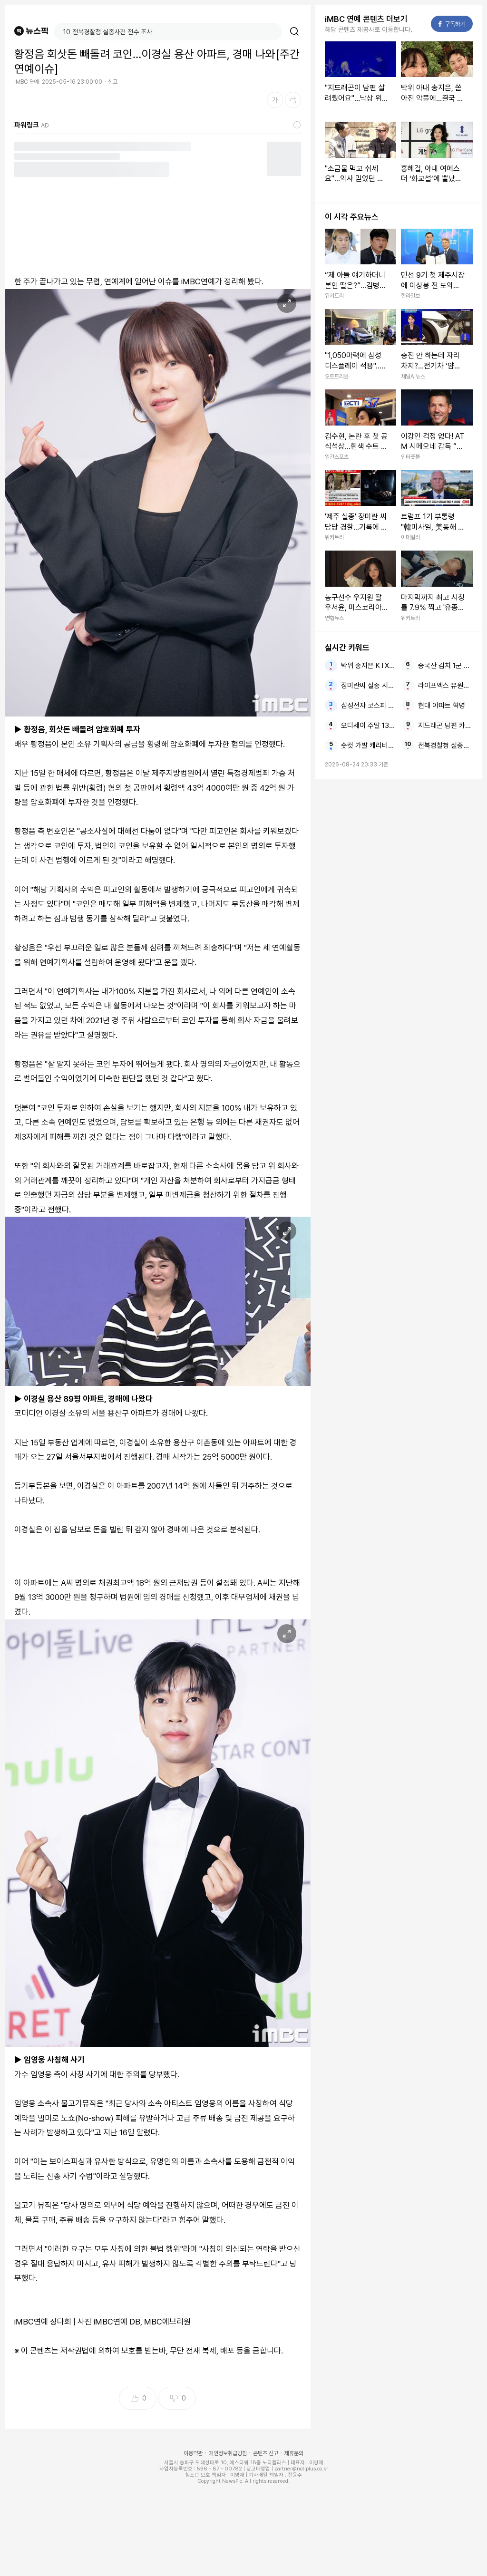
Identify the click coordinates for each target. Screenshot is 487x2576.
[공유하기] (293, 100)
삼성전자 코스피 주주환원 (368, 706)
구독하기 (452, 24)
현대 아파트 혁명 (442, 706)
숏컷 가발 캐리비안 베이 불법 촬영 (368, 746)
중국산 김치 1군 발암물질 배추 (445, 666)
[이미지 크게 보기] (287, 303)
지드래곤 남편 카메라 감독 (445, 726)
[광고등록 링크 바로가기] (297, 125)
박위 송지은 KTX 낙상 (368, 666)
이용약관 (193, 2453)
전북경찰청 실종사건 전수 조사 (445, 746)
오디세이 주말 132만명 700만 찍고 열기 (368, 726)
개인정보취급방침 (228, 2453)
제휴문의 (294, 2453)
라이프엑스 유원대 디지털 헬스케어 (445, 686)
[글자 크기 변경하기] (275, 100)
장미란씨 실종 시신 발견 (368, 686)
